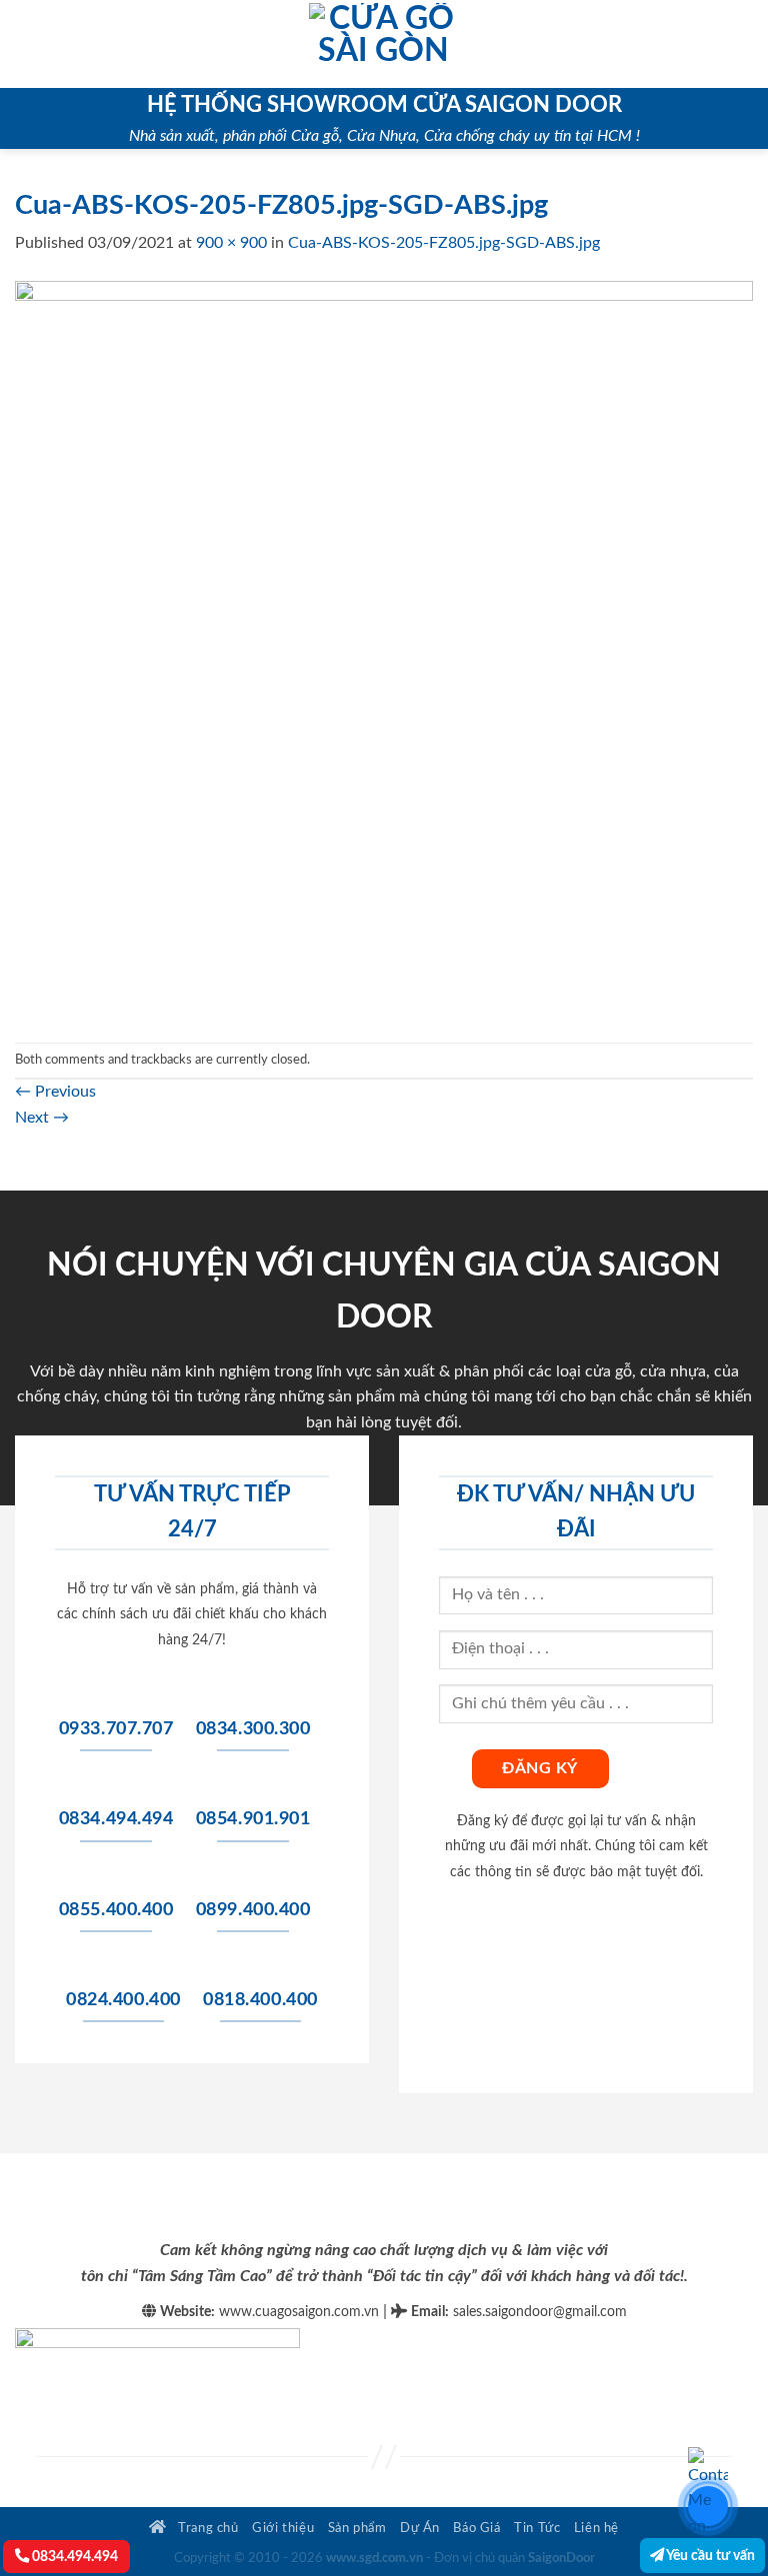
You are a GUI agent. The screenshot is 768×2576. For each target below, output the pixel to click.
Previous (55, 1092)
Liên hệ (596, 2528)
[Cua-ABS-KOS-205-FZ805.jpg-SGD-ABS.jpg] (384, 649)
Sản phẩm (357, 2528)
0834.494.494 (73, 2557)
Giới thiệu (283, 2528)
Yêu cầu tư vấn (709, 2556)
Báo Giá (476, 2528)
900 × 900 (231, 243)
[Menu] (27, 43)
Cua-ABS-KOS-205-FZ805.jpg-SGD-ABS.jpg (444, 243)
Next (42, 1118)
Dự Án (420, 2528)
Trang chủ (207, 2528)
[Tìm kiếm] (745, 44)
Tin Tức (537, 2528)
